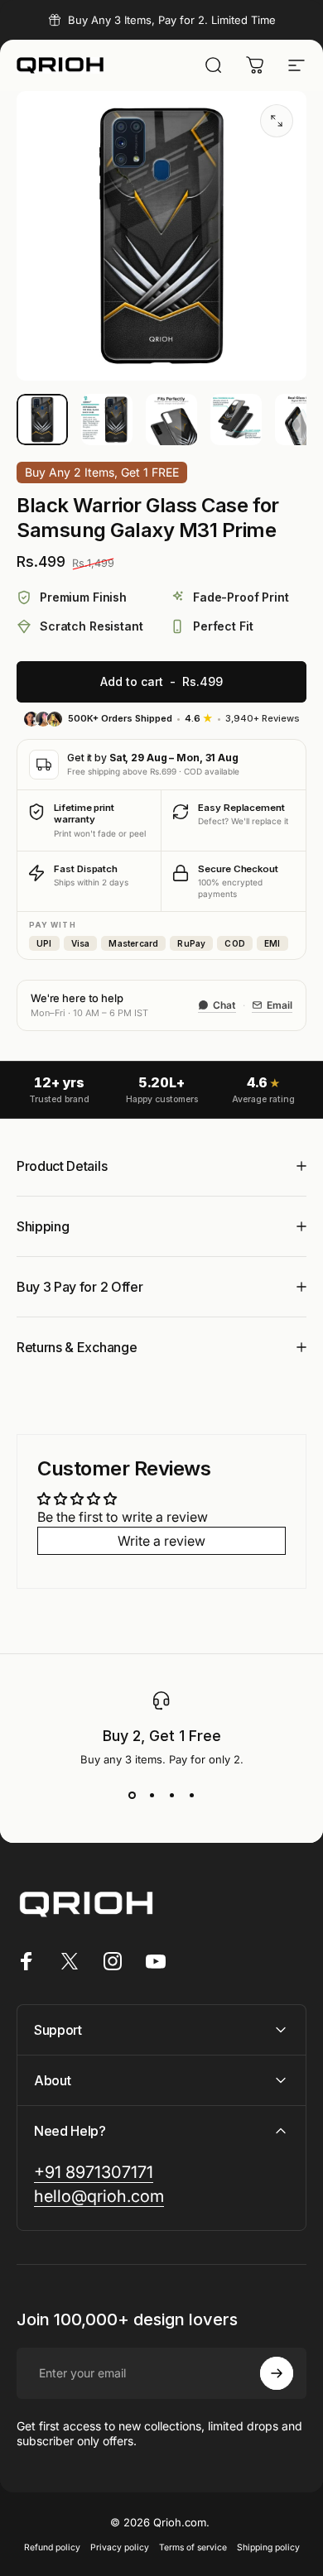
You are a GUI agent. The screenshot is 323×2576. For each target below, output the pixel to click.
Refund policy (52, 2547)
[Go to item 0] (42, 420)
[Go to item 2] (107, 420)
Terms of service (193, 2547)
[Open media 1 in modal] (277, 121)
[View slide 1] (132, 1796)
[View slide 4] (191, 1796)
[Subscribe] (277, 2373)
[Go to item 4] (236, 420)
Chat (224, 1005)
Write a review (161, 1541)
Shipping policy (268, 2547)
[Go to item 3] (171, 420)
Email (280, 1005)
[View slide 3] (171, 1796)
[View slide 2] (152, 1796)
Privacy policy (120, 2547)
